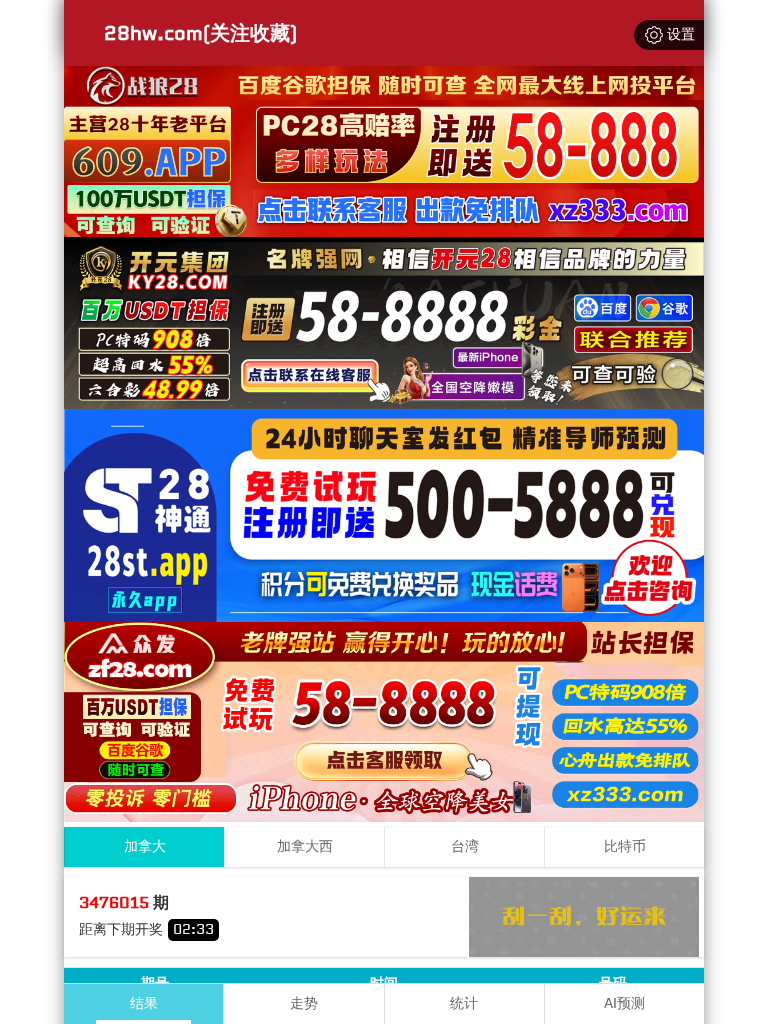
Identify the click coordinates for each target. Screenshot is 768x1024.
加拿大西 (305, 846)
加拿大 (145, 846)
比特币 (625, 846)
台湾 (465, 846)
